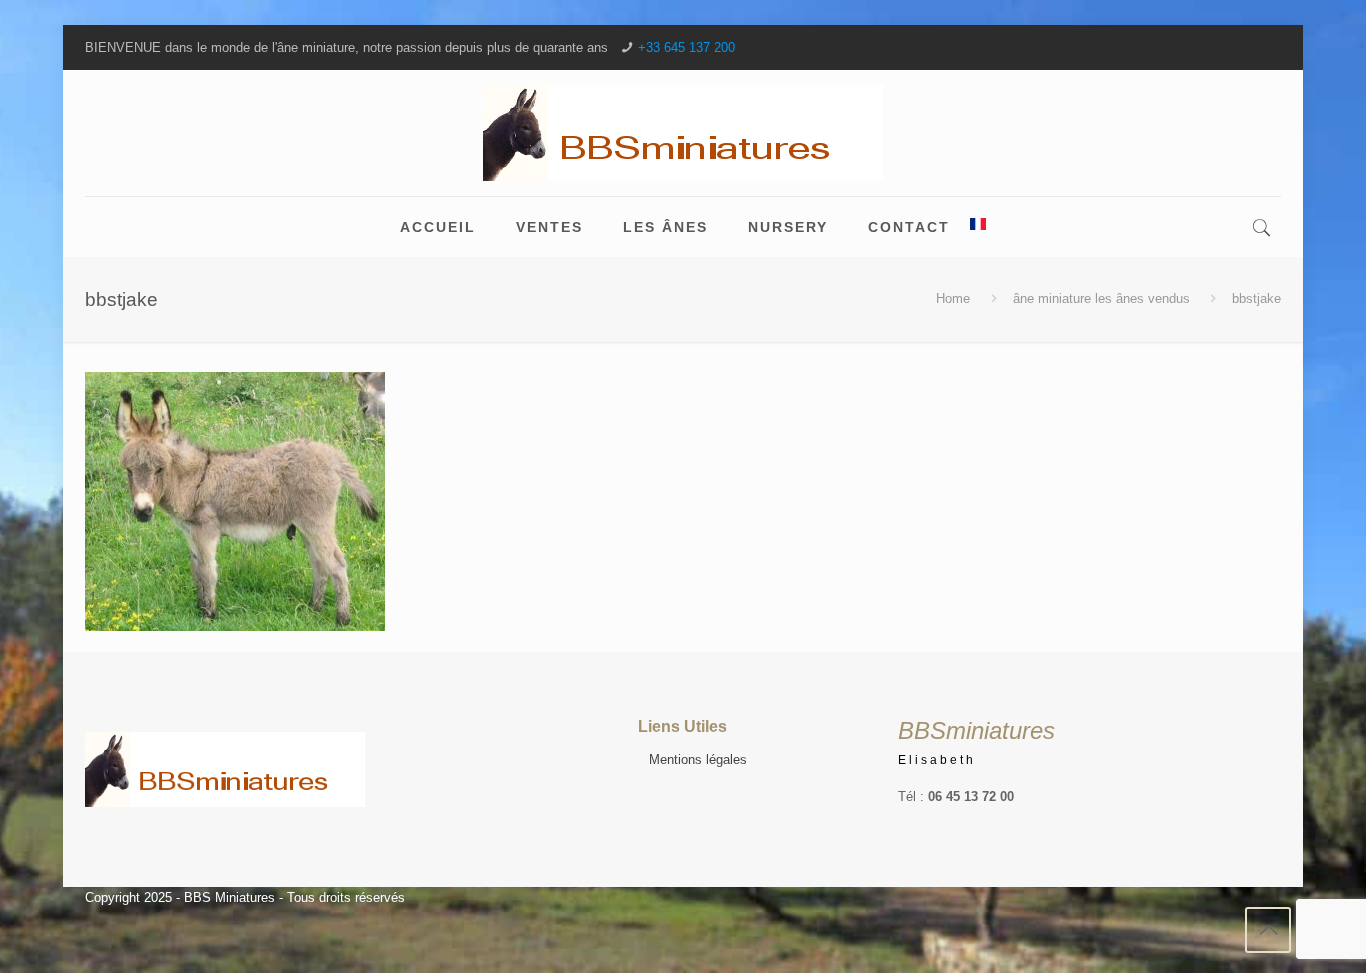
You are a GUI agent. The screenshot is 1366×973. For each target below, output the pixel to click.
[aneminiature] (683, 133)
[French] (978, 227)
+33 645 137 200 (686, 47)
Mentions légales (698, 759)
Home (953, 298)
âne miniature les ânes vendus (1101, 298)
